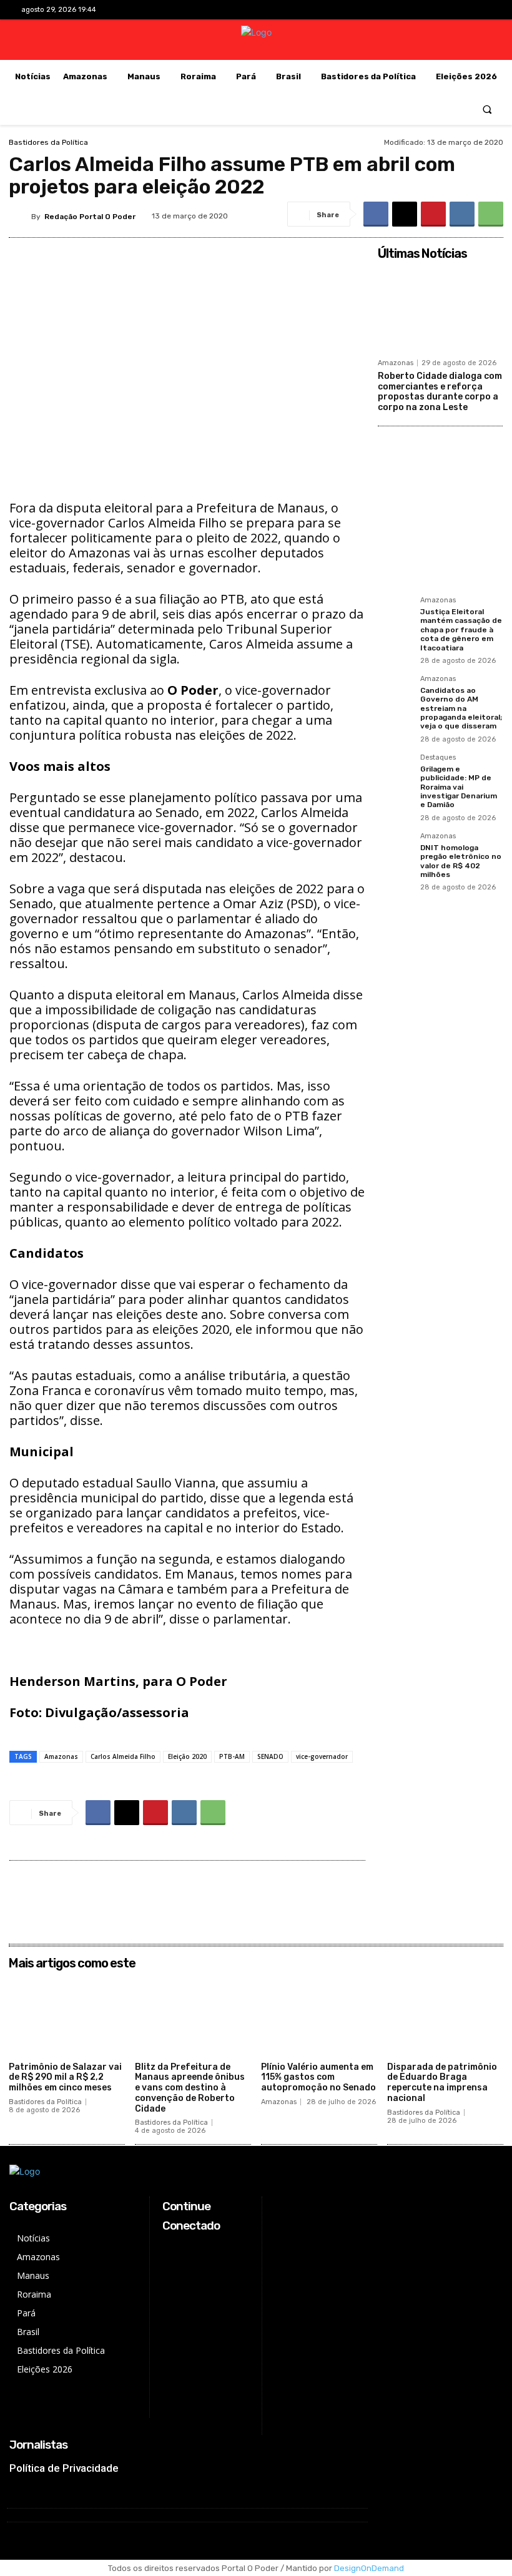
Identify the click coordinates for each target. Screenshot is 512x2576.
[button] (487, 109)
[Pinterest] (433, 214)
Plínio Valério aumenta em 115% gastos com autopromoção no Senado (318, 2078)
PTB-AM (232, 1756)
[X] (462, 10)
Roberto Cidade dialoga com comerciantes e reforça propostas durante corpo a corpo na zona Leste (440, 392)
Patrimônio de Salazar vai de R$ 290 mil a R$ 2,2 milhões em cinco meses (65, 2078)
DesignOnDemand (369, 2568)
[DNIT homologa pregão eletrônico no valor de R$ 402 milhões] (395, 850)
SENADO (270, 1756)
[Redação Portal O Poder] (20, 217)
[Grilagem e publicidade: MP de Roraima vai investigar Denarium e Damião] (395, 771)
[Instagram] (442, 10)
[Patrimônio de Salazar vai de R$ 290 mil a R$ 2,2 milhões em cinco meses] (67, 2016)
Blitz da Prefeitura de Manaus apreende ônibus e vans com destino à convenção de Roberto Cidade (190, 2088)
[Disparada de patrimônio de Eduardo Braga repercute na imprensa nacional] (445, 2016)
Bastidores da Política (48, 142)
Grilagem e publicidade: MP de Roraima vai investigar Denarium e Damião (459, 787)
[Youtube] (481, 10)
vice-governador (322, 1756)
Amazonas (61, 1756)
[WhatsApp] (491, 214)
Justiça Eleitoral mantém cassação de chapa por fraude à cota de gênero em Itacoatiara (461, 630)
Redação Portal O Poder (90, 217)
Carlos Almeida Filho (123, 1756)
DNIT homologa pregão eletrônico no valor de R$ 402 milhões (461, 861)
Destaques (438, 758)
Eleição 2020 (187, 1756)
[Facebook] (422, 10)
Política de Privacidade (64, 2468)
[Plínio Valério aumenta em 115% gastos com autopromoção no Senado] (319, 2016)
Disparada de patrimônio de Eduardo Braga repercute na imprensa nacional (442, 2083)
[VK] (462, 214)
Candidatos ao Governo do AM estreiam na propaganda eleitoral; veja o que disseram (461, 708)
